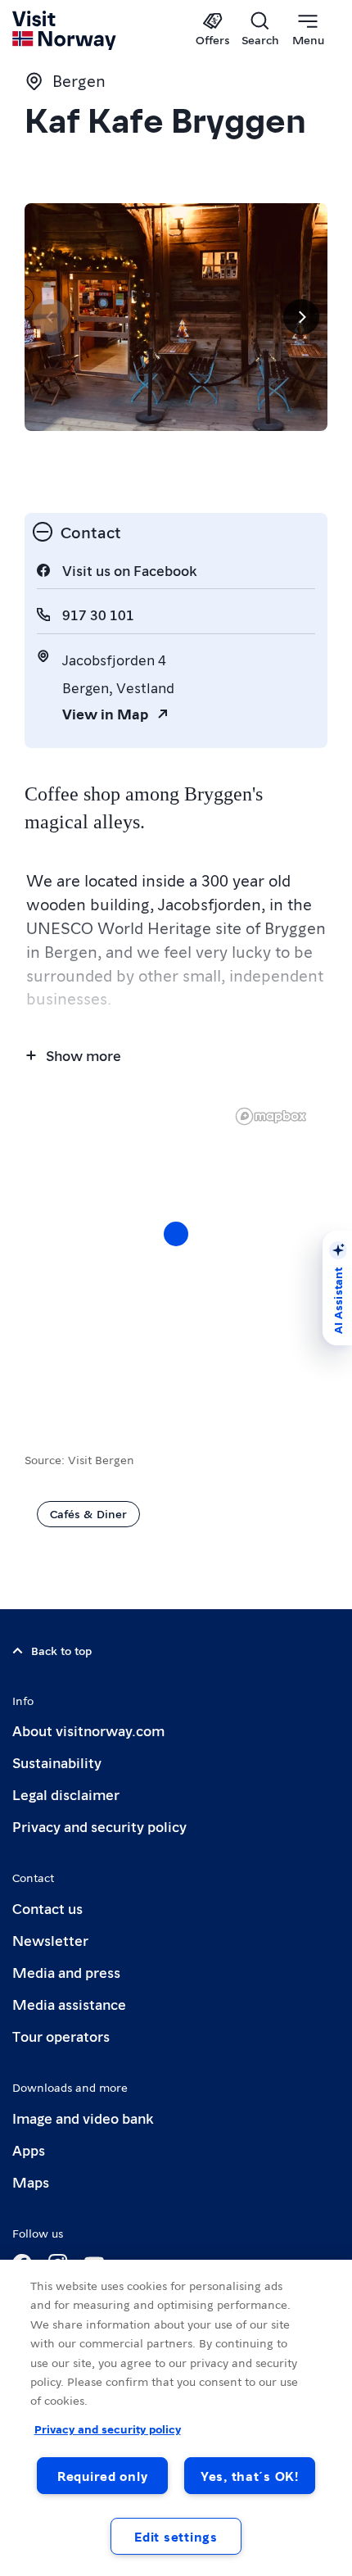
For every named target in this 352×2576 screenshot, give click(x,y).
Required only (102, 2476)
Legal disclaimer (66, 1794)
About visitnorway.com (88, 1730)
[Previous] (51, 317)
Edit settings (176, 2536)
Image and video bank (83, 2118)
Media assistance (69, 2004)
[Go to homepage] (65, 30)
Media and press (66, 1972)
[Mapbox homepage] (271, 1116)
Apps (29, 2150)
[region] (176, 1250)
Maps (31, 2181)
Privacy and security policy (99, 1826)
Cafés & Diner (88, 1513)
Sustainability (57, 1762)
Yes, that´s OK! (250, 2476)
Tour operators (61, 2036)
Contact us (47, 1908)
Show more (83, 1055)
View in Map (105, 713)
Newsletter (50, 1940)
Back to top (61, 1650)
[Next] (301, 317)
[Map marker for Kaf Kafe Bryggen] (176, 1234)
